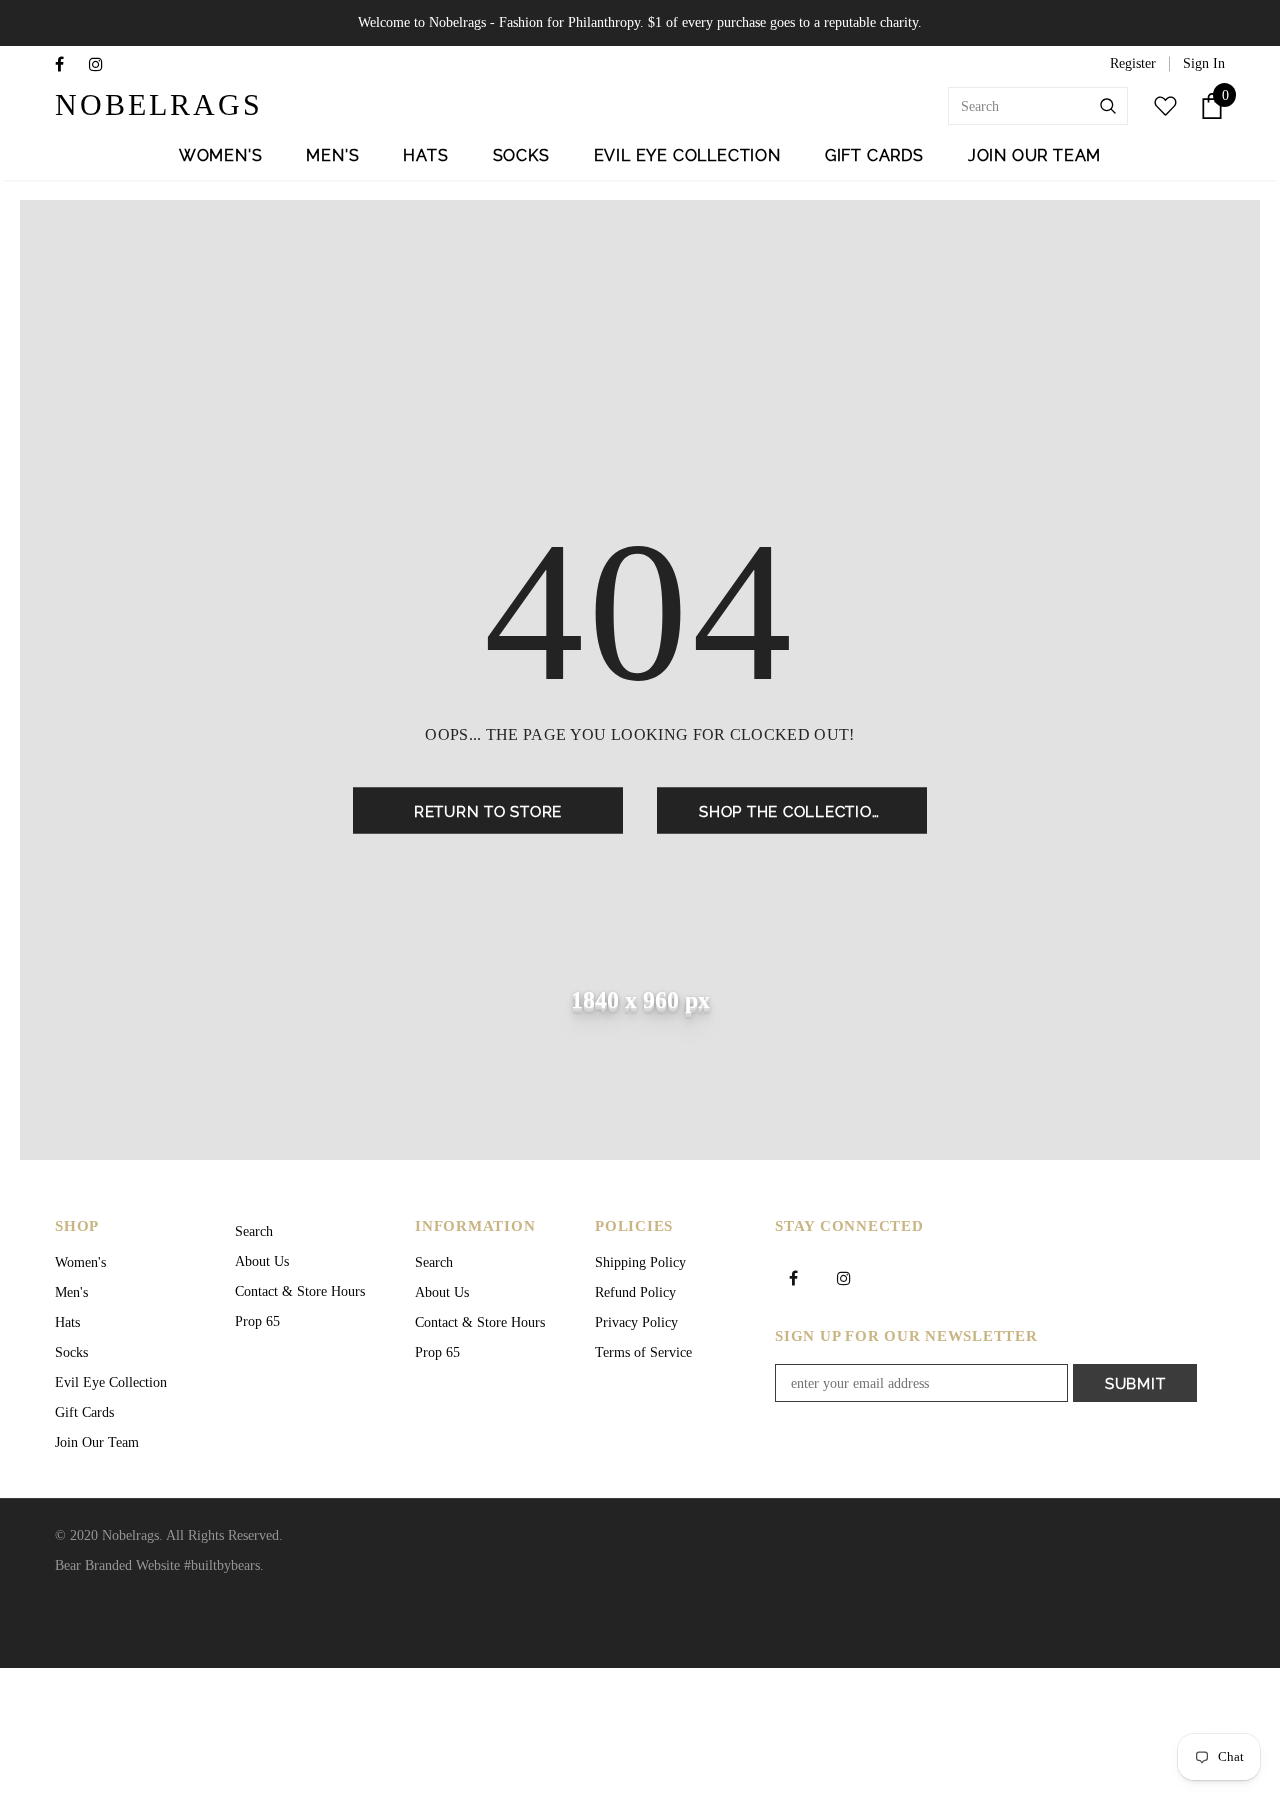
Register (1133, 63)
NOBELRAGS (117, 105)
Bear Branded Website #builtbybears (157, 1565)
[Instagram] (101, 65)
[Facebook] (67, 65)
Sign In (1204, 63)
